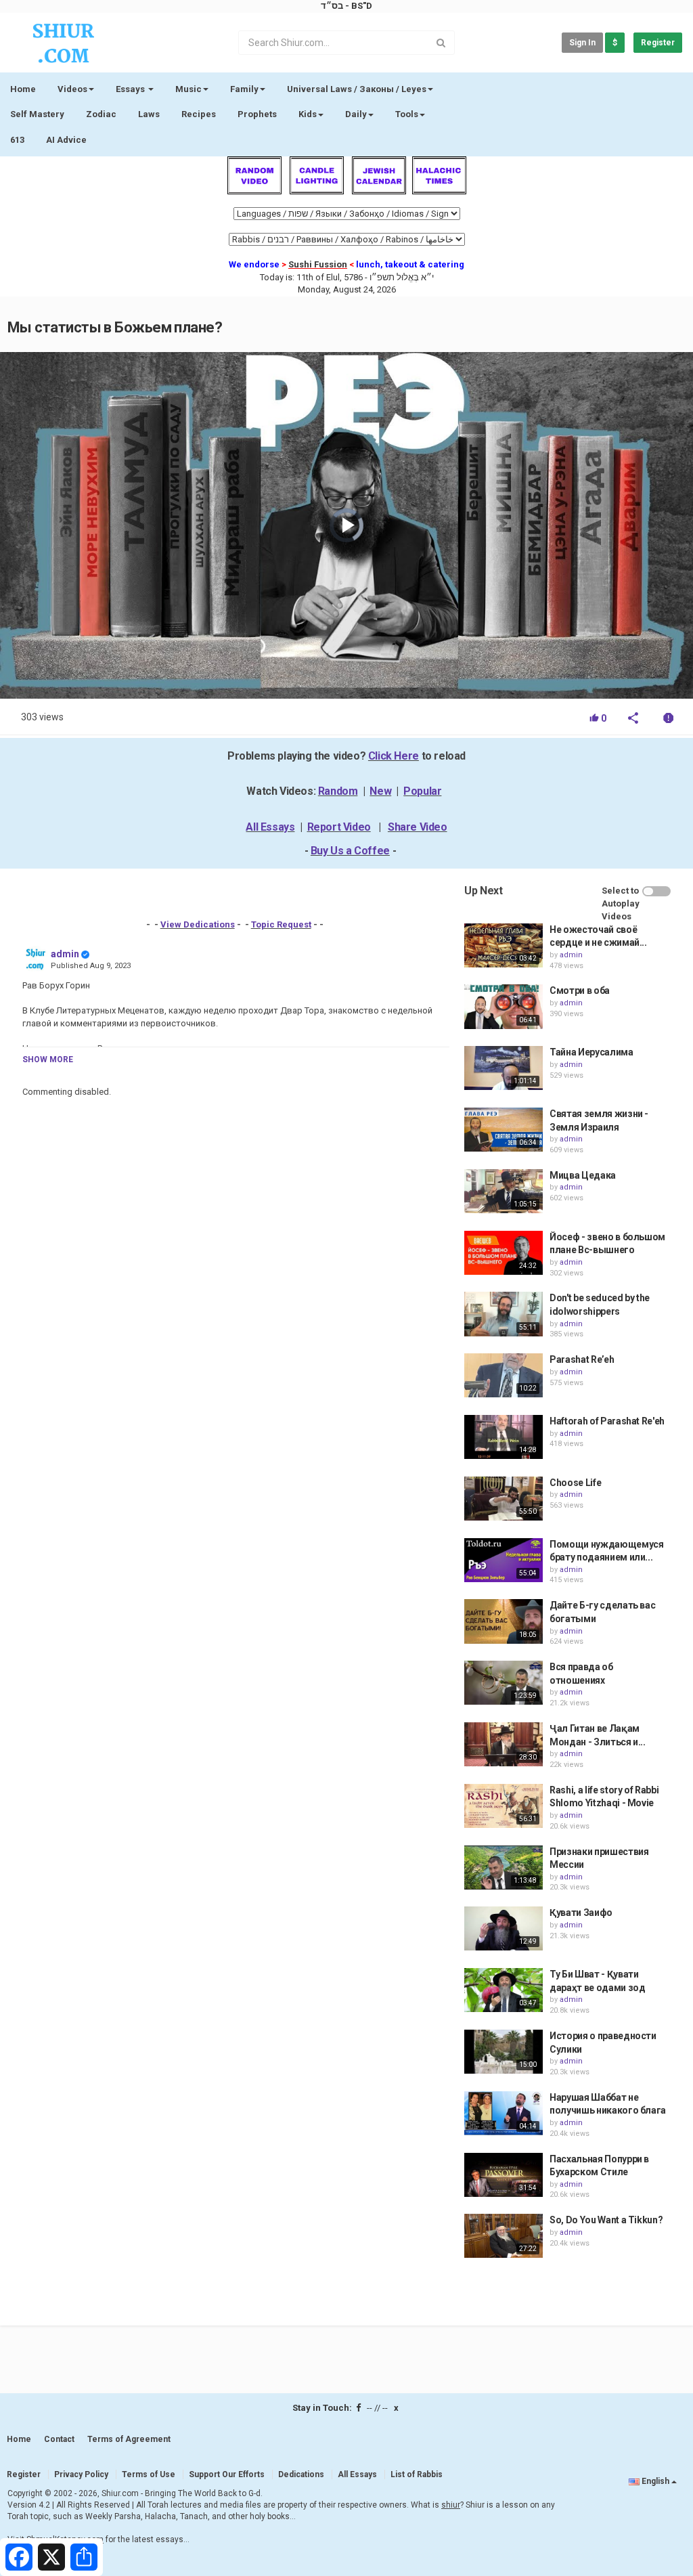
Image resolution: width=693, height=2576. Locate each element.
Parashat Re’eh (582, 1359)
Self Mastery (37, 114)
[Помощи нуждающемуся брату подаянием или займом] (504, 1560)
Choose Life (575, 1483)
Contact (59, 2439)
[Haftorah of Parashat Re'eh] (504, 1437)
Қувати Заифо (581, 1913)
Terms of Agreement (129, 2439)
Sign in (582, 43)
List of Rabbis (417, 2474)
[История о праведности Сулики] (504, 2052)
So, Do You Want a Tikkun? (606, 2220)
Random (338, 791)
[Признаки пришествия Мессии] (504, 1868)
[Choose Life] (504, 1499)
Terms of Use (149, 2474)
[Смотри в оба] (504, 1006)
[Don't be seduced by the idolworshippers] (504, 1314)
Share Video (418, 827)
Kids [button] (308, 114)
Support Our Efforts (227, 2474)
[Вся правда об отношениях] (504, 1683)
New (380, 791)
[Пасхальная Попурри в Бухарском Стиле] (504, 2175)
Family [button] (244, 89)
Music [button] (188, 89)
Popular (422, 791)
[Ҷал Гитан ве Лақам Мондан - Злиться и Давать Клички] (504, 1744)
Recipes (199, 114)
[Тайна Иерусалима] (504, 1068)
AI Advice (66, 140)
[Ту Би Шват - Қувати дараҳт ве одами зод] (504, 1990)
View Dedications (198, 924)
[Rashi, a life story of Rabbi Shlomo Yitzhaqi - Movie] (504, 1806)
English (655, 2481)
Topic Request (281, 924)
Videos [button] (72, 89)
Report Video (339, 827)
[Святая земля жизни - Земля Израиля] (504, 1130)
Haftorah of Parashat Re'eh (607, 1421)
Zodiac (101, 114)
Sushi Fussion (318, 264)
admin (65, 954)
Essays (131, 89)
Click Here (394, 756)
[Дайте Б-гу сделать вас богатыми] (504, 1621)
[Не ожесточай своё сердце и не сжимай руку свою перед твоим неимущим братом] (504, 945)
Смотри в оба (580, 990)
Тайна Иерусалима (591, 1052)
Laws (149, 114)
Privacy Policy (81, 2474)
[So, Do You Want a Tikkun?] (504, 2236)
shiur (451, 2505)
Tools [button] (407, 114)
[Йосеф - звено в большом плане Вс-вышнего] (504, 1253)
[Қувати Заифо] (504, 1928)
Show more (48, 1060)
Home (23, 89)
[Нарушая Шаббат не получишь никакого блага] (504, 2113)
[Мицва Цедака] (504, 1191)
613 (17, 140)
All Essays (270, 827)
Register (658, 43)
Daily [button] (356, 114)
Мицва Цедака (583, 1175)
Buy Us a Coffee (350, 851)
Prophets (257, 114)
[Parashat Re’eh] (504, 1375)
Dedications (301, 2474)
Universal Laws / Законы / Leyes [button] (357, 89)
